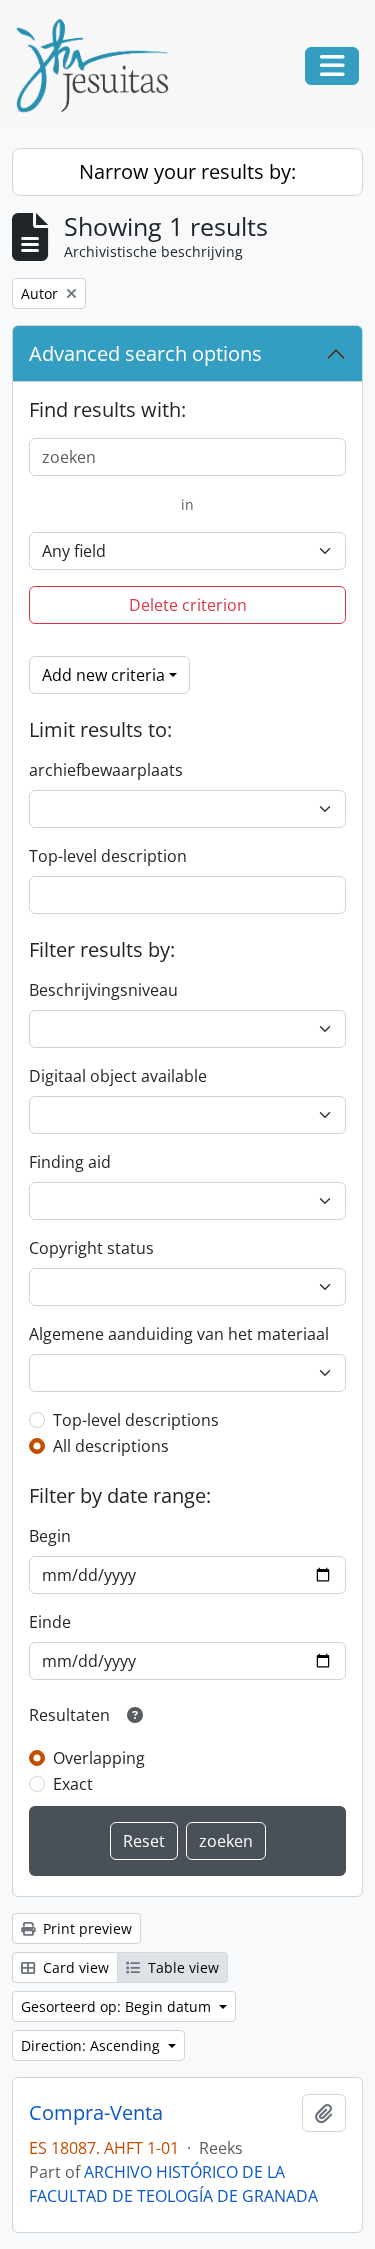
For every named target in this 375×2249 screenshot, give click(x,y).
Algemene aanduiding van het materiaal (179, 1334)
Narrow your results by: (187, 171)
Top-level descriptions (136, 1420)
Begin (50, 1536)
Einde (50, 1622)
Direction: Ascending (92, 2045)
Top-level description (108, 856)
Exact (73, 1784)
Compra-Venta (96, 2113)
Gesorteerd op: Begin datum (118, 2006)
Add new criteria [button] (103, 675)
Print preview (85, 1928)
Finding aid (70, 1162)
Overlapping (99, 1758)
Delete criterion (188, 605)
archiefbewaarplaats (106, 770)
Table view (181, 1967)
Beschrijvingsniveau (103, 990)
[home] (100, 66)
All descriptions (111, 1446)
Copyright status (91, 1248)
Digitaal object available (118, 1076)
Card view (74, 1967)
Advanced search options (145, 353)
